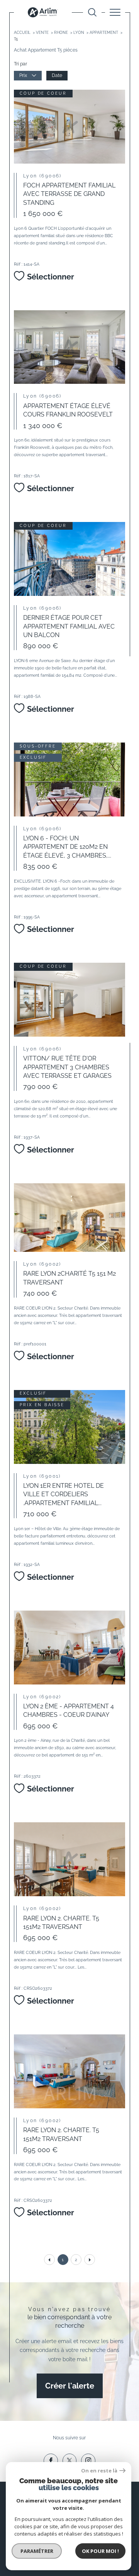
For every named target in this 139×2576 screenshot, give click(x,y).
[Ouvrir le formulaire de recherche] (92, 12)
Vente (42, 33)
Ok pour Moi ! (100, 2551)
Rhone (61, 33)
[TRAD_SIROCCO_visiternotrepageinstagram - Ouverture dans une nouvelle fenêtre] (88, 2461)
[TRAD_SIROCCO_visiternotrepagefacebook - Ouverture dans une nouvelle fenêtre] (51, 2461)
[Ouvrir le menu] (115, 12)
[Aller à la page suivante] (90, 2260)
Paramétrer (37, 2551)
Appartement (104, 33)
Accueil (22, 33)
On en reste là (99, 2471)
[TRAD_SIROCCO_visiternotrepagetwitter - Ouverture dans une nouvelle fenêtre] (70, 2461)
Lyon (79, 33)
